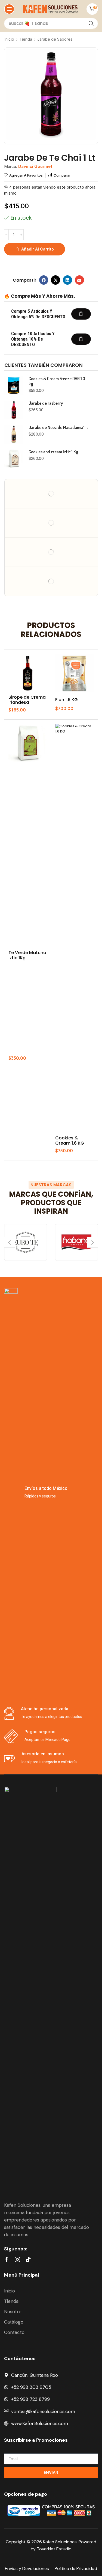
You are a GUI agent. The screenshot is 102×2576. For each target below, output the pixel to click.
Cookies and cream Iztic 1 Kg (53, 452)
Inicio (9, 39)
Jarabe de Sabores (55, 39)
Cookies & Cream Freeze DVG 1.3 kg (57, 381)
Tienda (26, 39)
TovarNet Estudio (54, 2549)
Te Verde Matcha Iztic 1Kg (27, 955)
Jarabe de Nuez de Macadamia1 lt (58, 428)
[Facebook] (7, 2259)
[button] (9, 9)
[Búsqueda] (91, 23)
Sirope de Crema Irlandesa (27, 700)
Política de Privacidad (76, 2568)
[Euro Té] (26, 1242)
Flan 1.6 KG (67, 700)
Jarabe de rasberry (46, 403)
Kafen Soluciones (60, 2542)
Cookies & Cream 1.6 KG (70, 1140)
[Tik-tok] (28, 2259)
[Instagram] (17, 2259)
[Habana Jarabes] (77, 1242)
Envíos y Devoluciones (27, 2568)
